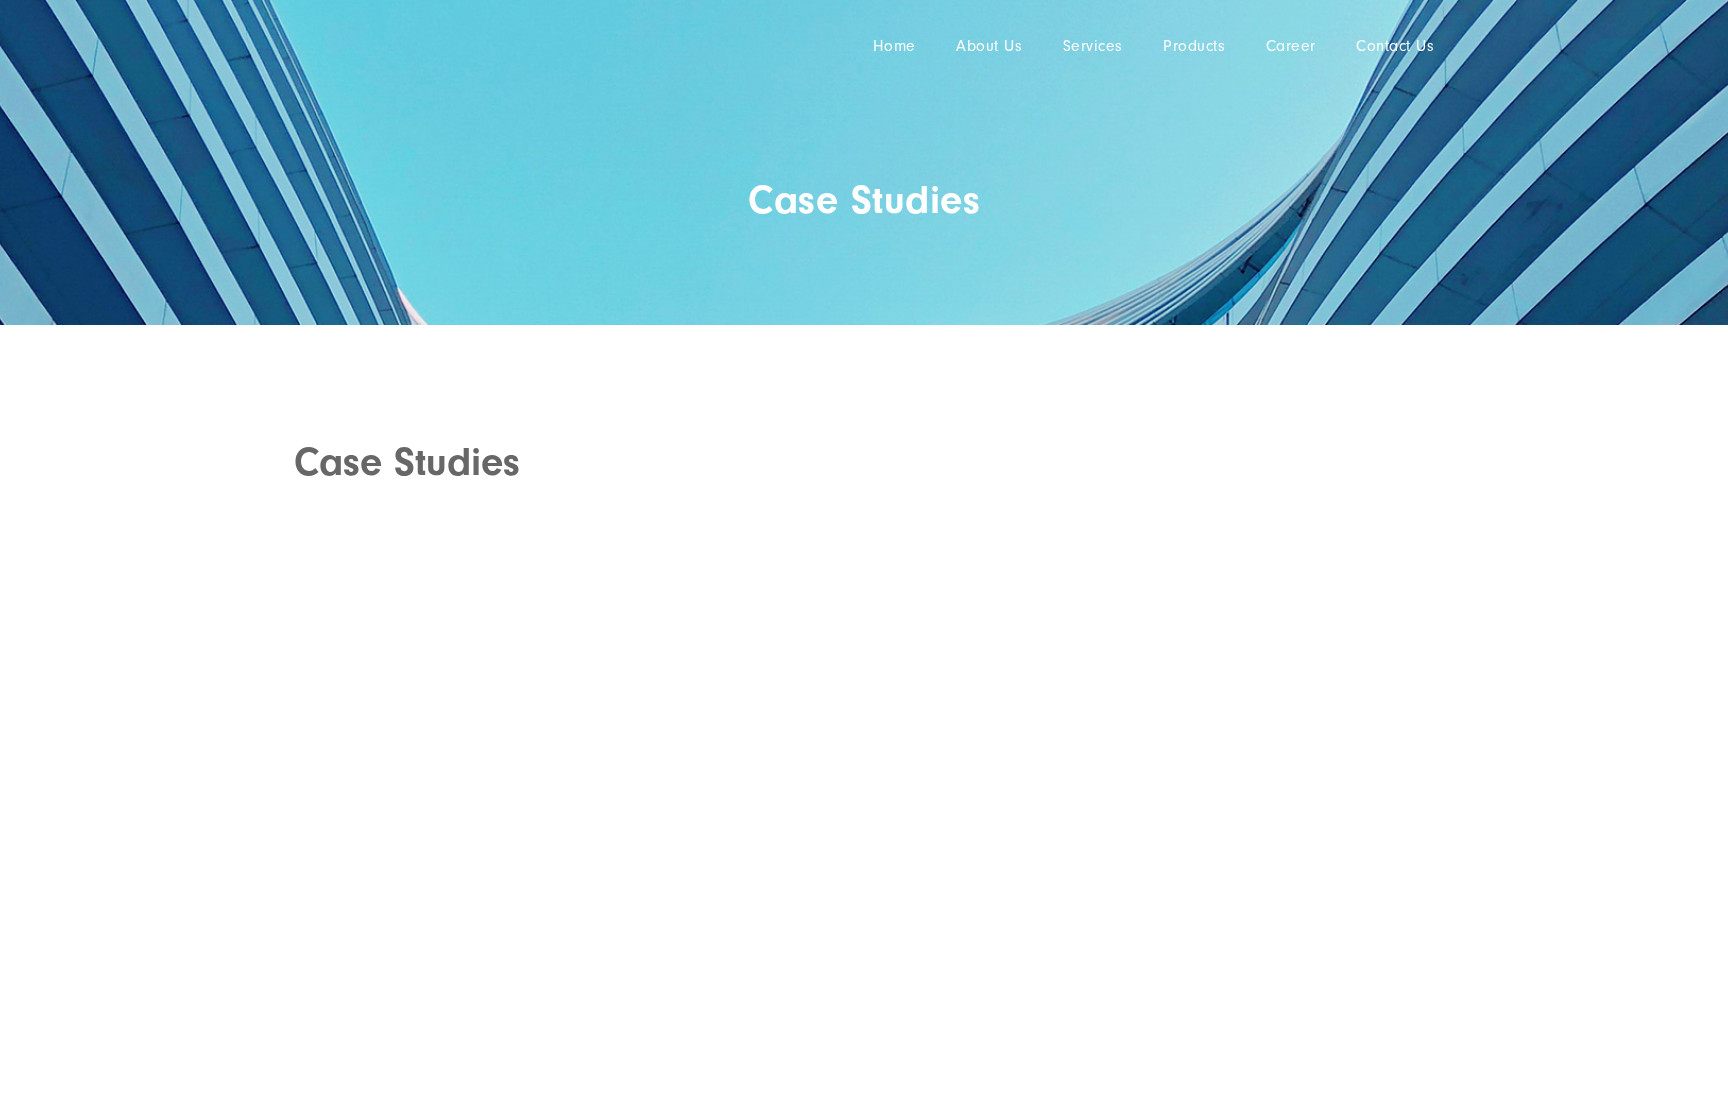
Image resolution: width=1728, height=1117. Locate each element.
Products (1194, 46)
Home (894, 46)
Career (1291, 46)
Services (1093, 46)
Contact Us (1395, 46)
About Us (989, 46)
